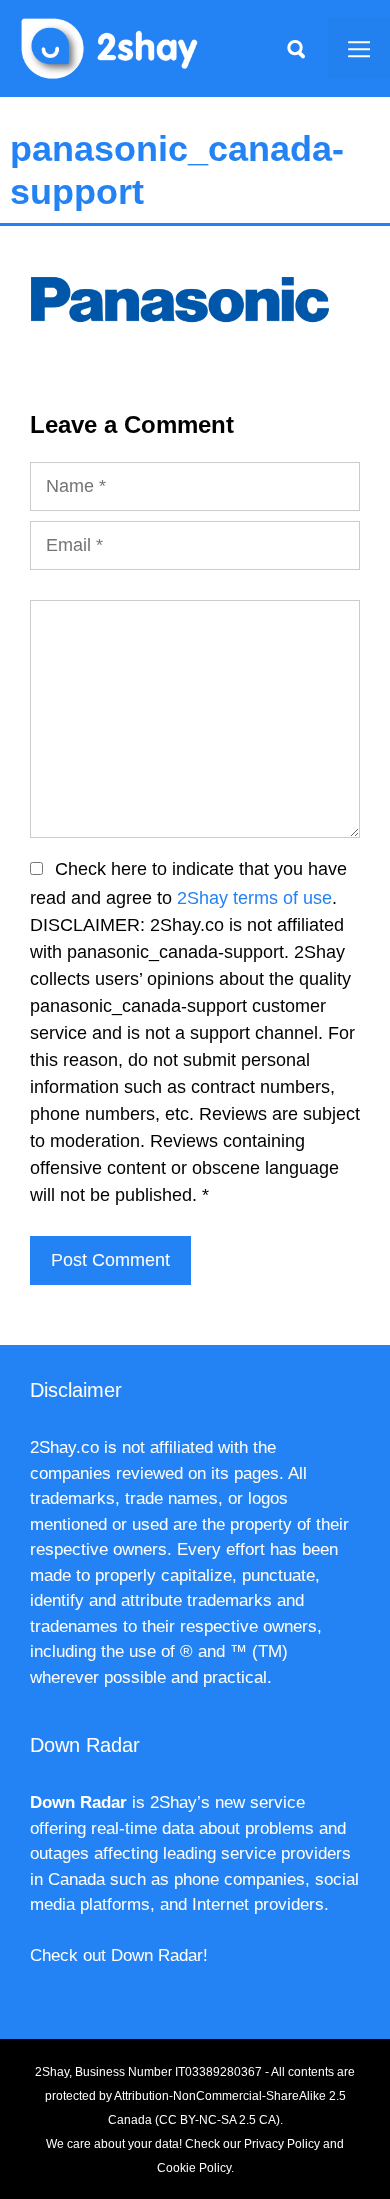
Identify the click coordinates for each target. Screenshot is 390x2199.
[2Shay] (110, 47)
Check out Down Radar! (119, 1955)
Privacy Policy (282, 2144)
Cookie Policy (194, 2168)
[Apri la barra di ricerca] (296, 48)
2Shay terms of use (254, 898)
